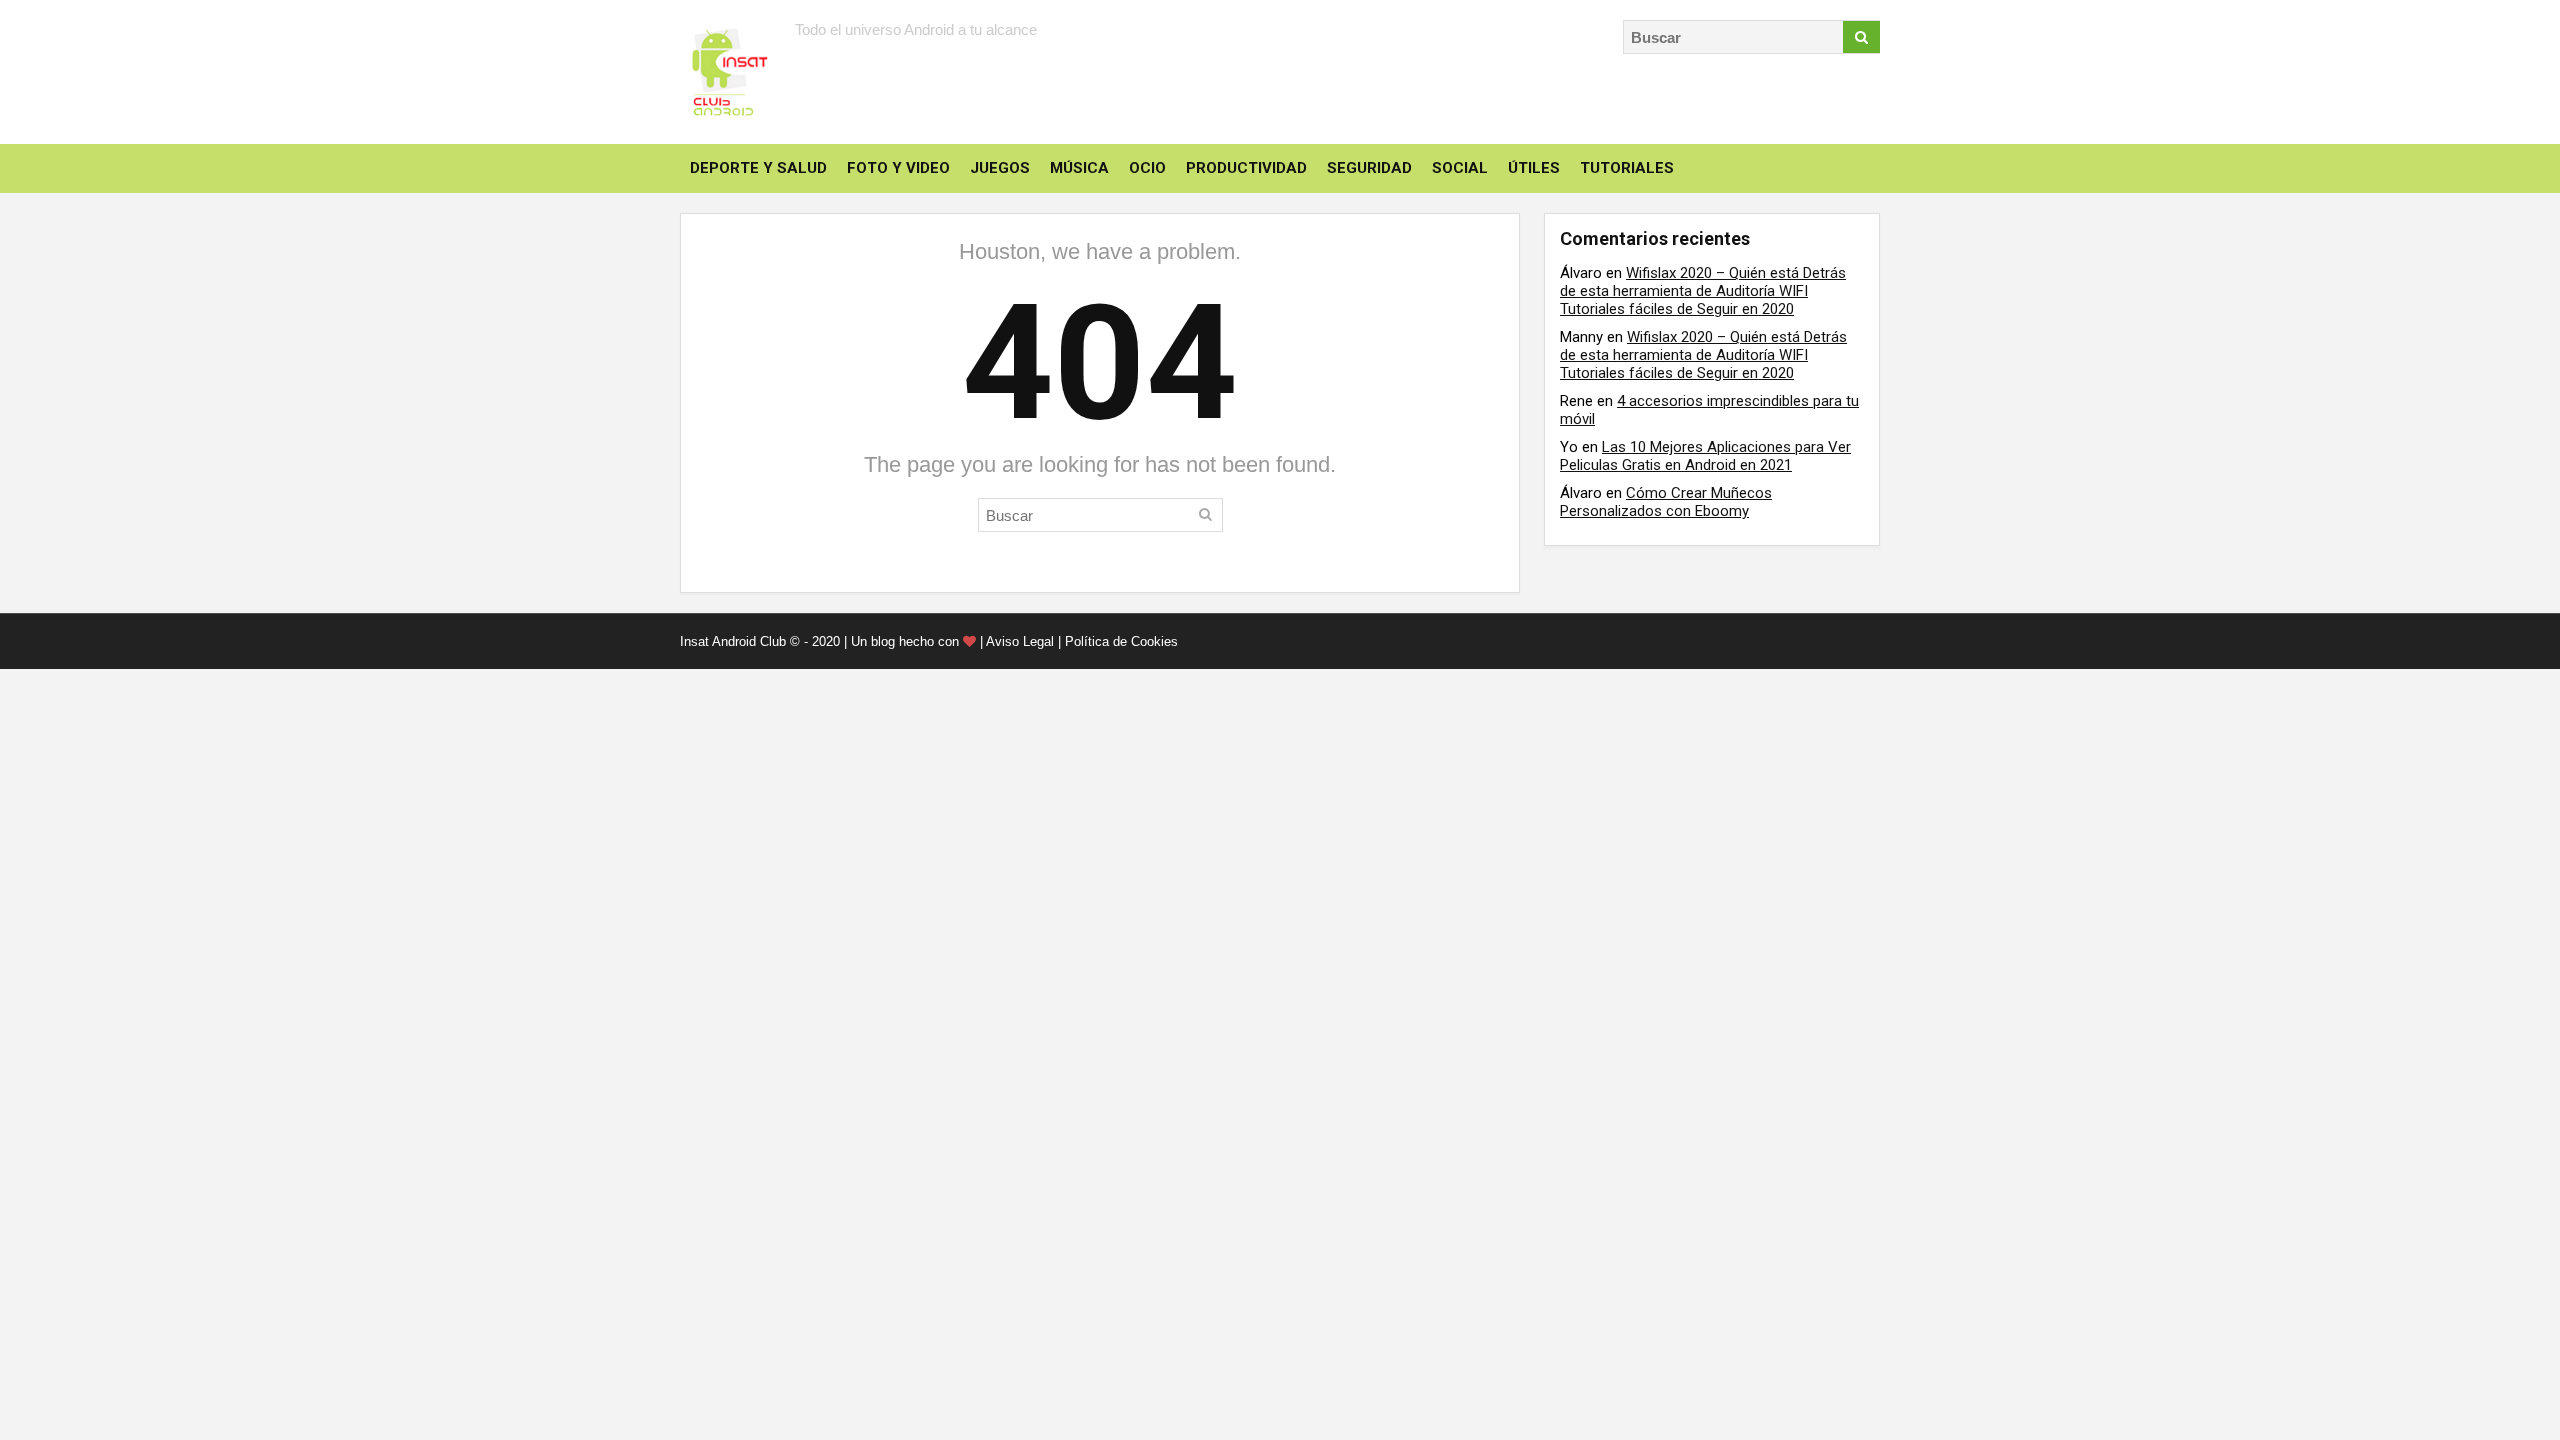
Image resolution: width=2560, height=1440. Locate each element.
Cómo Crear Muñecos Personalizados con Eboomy (1666, 502)
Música (1079, 168)
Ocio (1147, 168)
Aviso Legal (1020, 641)
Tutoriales (1627, 168)
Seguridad (1369, 168)
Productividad (1246, 168)
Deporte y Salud (758, 168)
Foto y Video (898, 168)
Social (1460, 168)
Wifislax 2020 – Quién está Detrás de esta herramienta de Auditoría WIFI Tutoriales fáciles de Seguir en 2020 (1703, 291)
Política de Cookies (1121, 641)
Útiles (1534, 168)
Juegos (1000, 168)
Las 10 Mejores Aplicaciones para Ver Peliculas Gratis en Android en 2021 (1705, 456)
